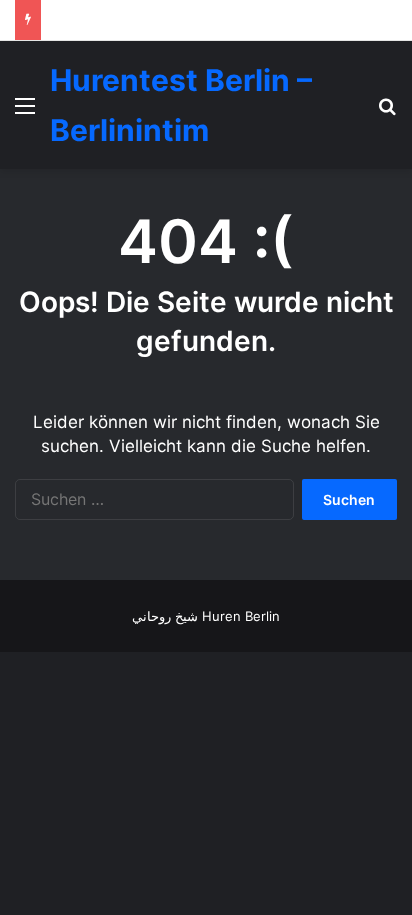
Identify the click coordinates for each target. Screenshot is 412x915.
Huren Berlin (241, 616)
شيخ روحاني (165, 616)
